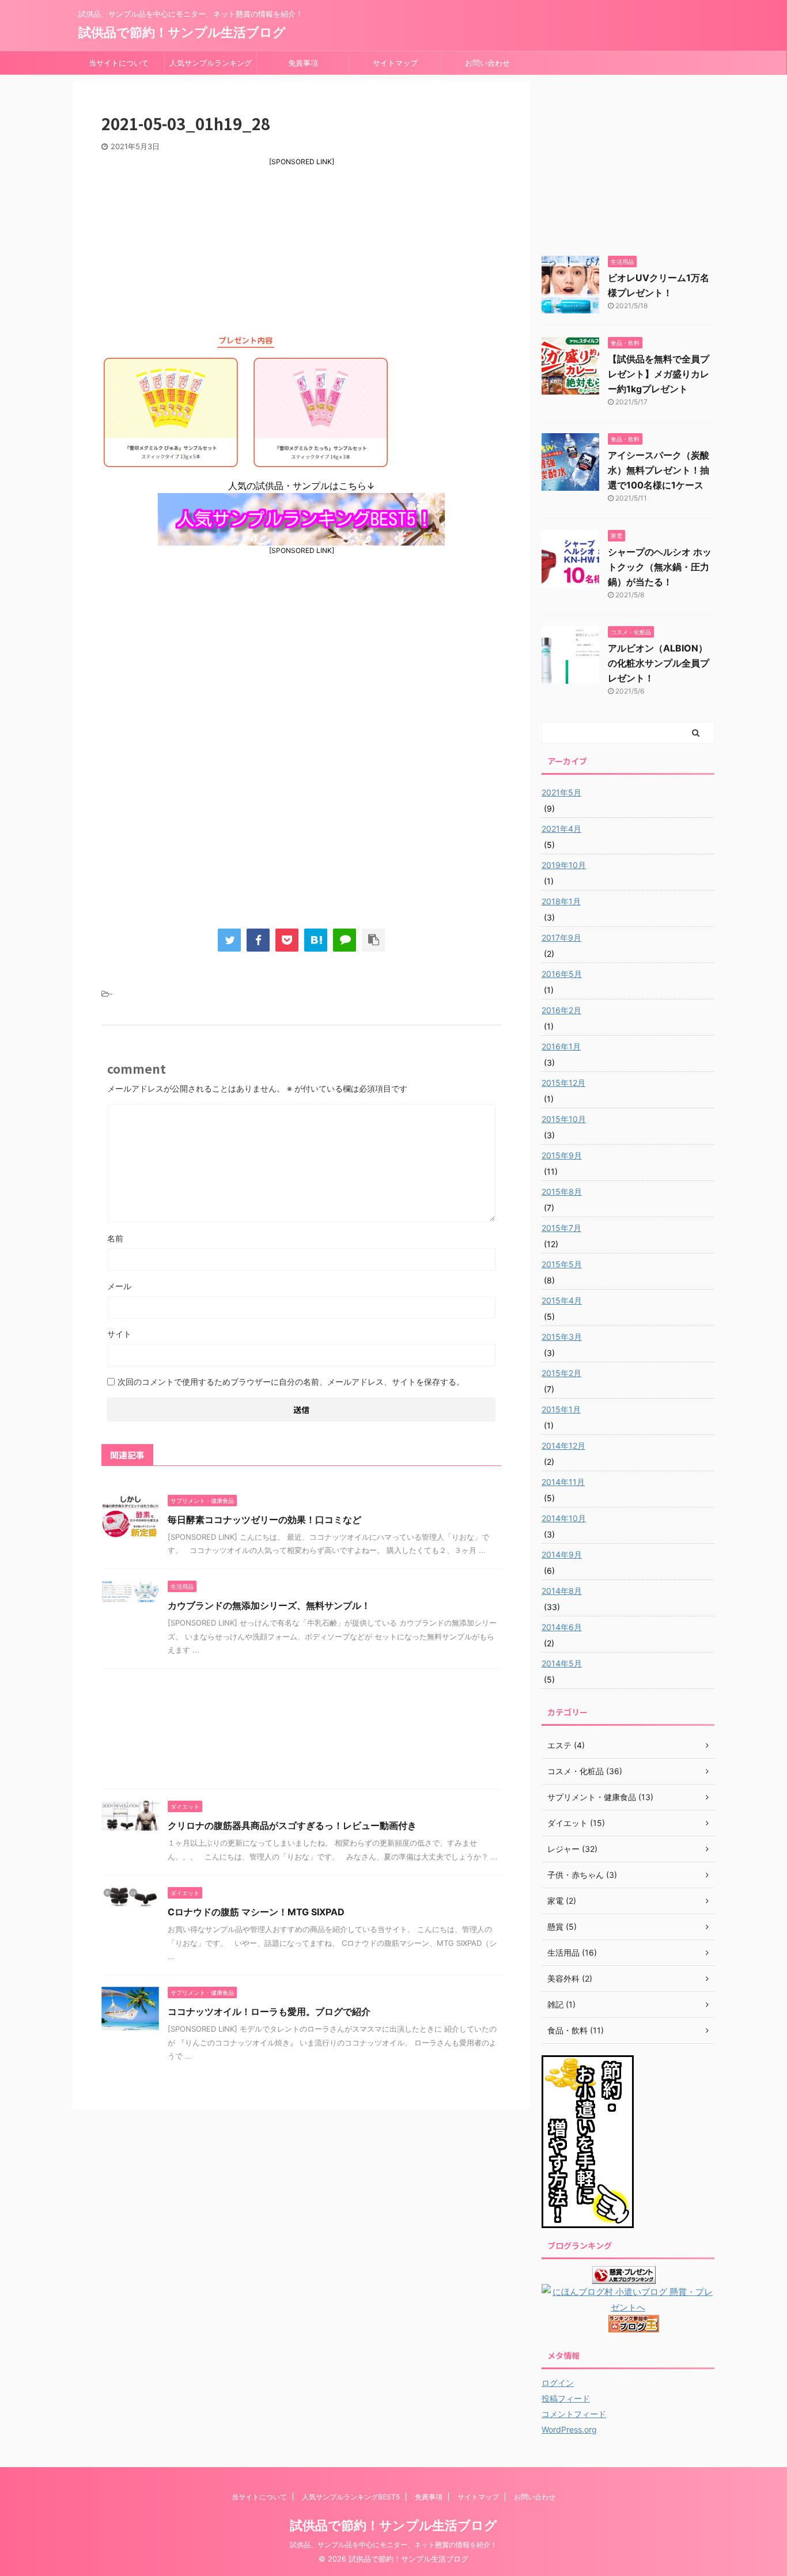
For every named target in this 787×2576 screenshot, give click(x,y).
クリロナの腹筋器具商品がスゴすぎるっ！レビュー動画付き (292, 1825)
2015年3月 (562, 1337)
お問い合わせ (487, 63)
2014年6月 (562, 1627)
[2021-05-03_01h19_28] (316, 940)
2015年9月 (562, 1155)
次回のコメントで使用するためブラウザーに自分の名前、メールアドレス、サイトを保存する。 (291, 1382)
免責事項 (303, 63)
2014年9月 (562, 1554)
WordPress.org (569, 2429)
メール (119, 1286)
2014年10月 (564, 1518)
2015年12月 (563, 1083)
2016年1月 (561, 1046)
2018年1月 (561, 901)
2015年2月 (561, 1373)
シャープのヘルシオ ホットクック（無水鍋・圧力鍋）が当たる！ (660, 567)
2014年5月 (562, 1663)
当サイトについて (119, 63)
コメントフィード (574, 2414)
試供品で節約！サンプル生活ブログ (182, 32)
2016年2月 (561, 1010)
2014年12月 (563, 1446)
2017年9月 (561, 937)
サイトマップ (395, 63)
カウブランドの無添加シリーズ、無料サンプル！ (269, 1605)
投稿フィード (566, 2398)
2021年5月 (561, 792)
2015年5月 (562, 1264)
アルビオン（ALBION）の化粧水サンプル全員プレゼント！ (659, 663)
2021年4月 (561, 829)
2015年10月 (564, 1119)
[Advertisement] (301, 247)
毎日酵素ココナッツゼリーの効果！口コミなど (264, 1520)
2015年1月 (561, 1409)
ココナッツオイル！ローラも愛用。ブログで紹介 (269, 2011)
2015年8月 (562, 1192)
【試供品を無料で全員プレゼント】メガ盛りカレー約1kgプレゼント (659, 374)
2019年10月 (564, 865)
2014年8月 (562, 1591)
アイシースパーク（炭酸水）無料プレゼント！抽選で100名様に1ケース (659, 470)
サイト (119, 1334)
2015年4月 (562, 1300)
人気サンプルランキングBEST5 (211, 66)
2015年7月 (561, 1228)
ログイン (558, 2383)
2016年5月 (562, 974)
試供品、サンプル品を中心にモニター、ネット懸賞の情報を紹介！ (393, 2545)
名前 (115, 1238)
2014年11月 (563, 1482)
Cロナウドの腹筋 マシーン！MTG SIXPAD (256, 1912)
